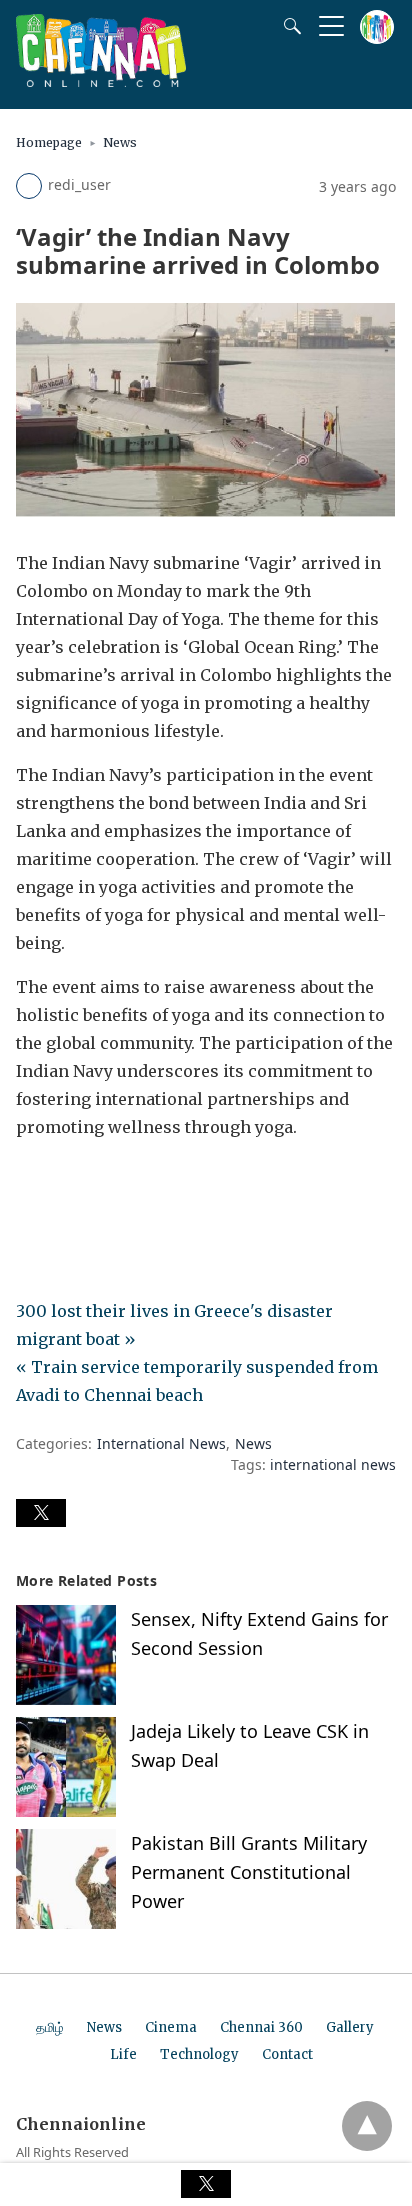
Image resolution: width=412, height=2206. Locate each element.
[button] (41, 1513)
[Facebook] (32, 1183)
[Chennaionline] (101, 81)
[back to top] (367, 2126)
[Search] (288, 26)
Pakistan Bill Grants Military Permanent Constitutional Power (249, 1872)
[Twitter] (64, 1183)
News (120, 142)
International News (161, 1443)
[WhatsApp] (96, 1183)
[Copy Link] (128, 1183)
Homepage (49, 142)
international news (333, 1464)
